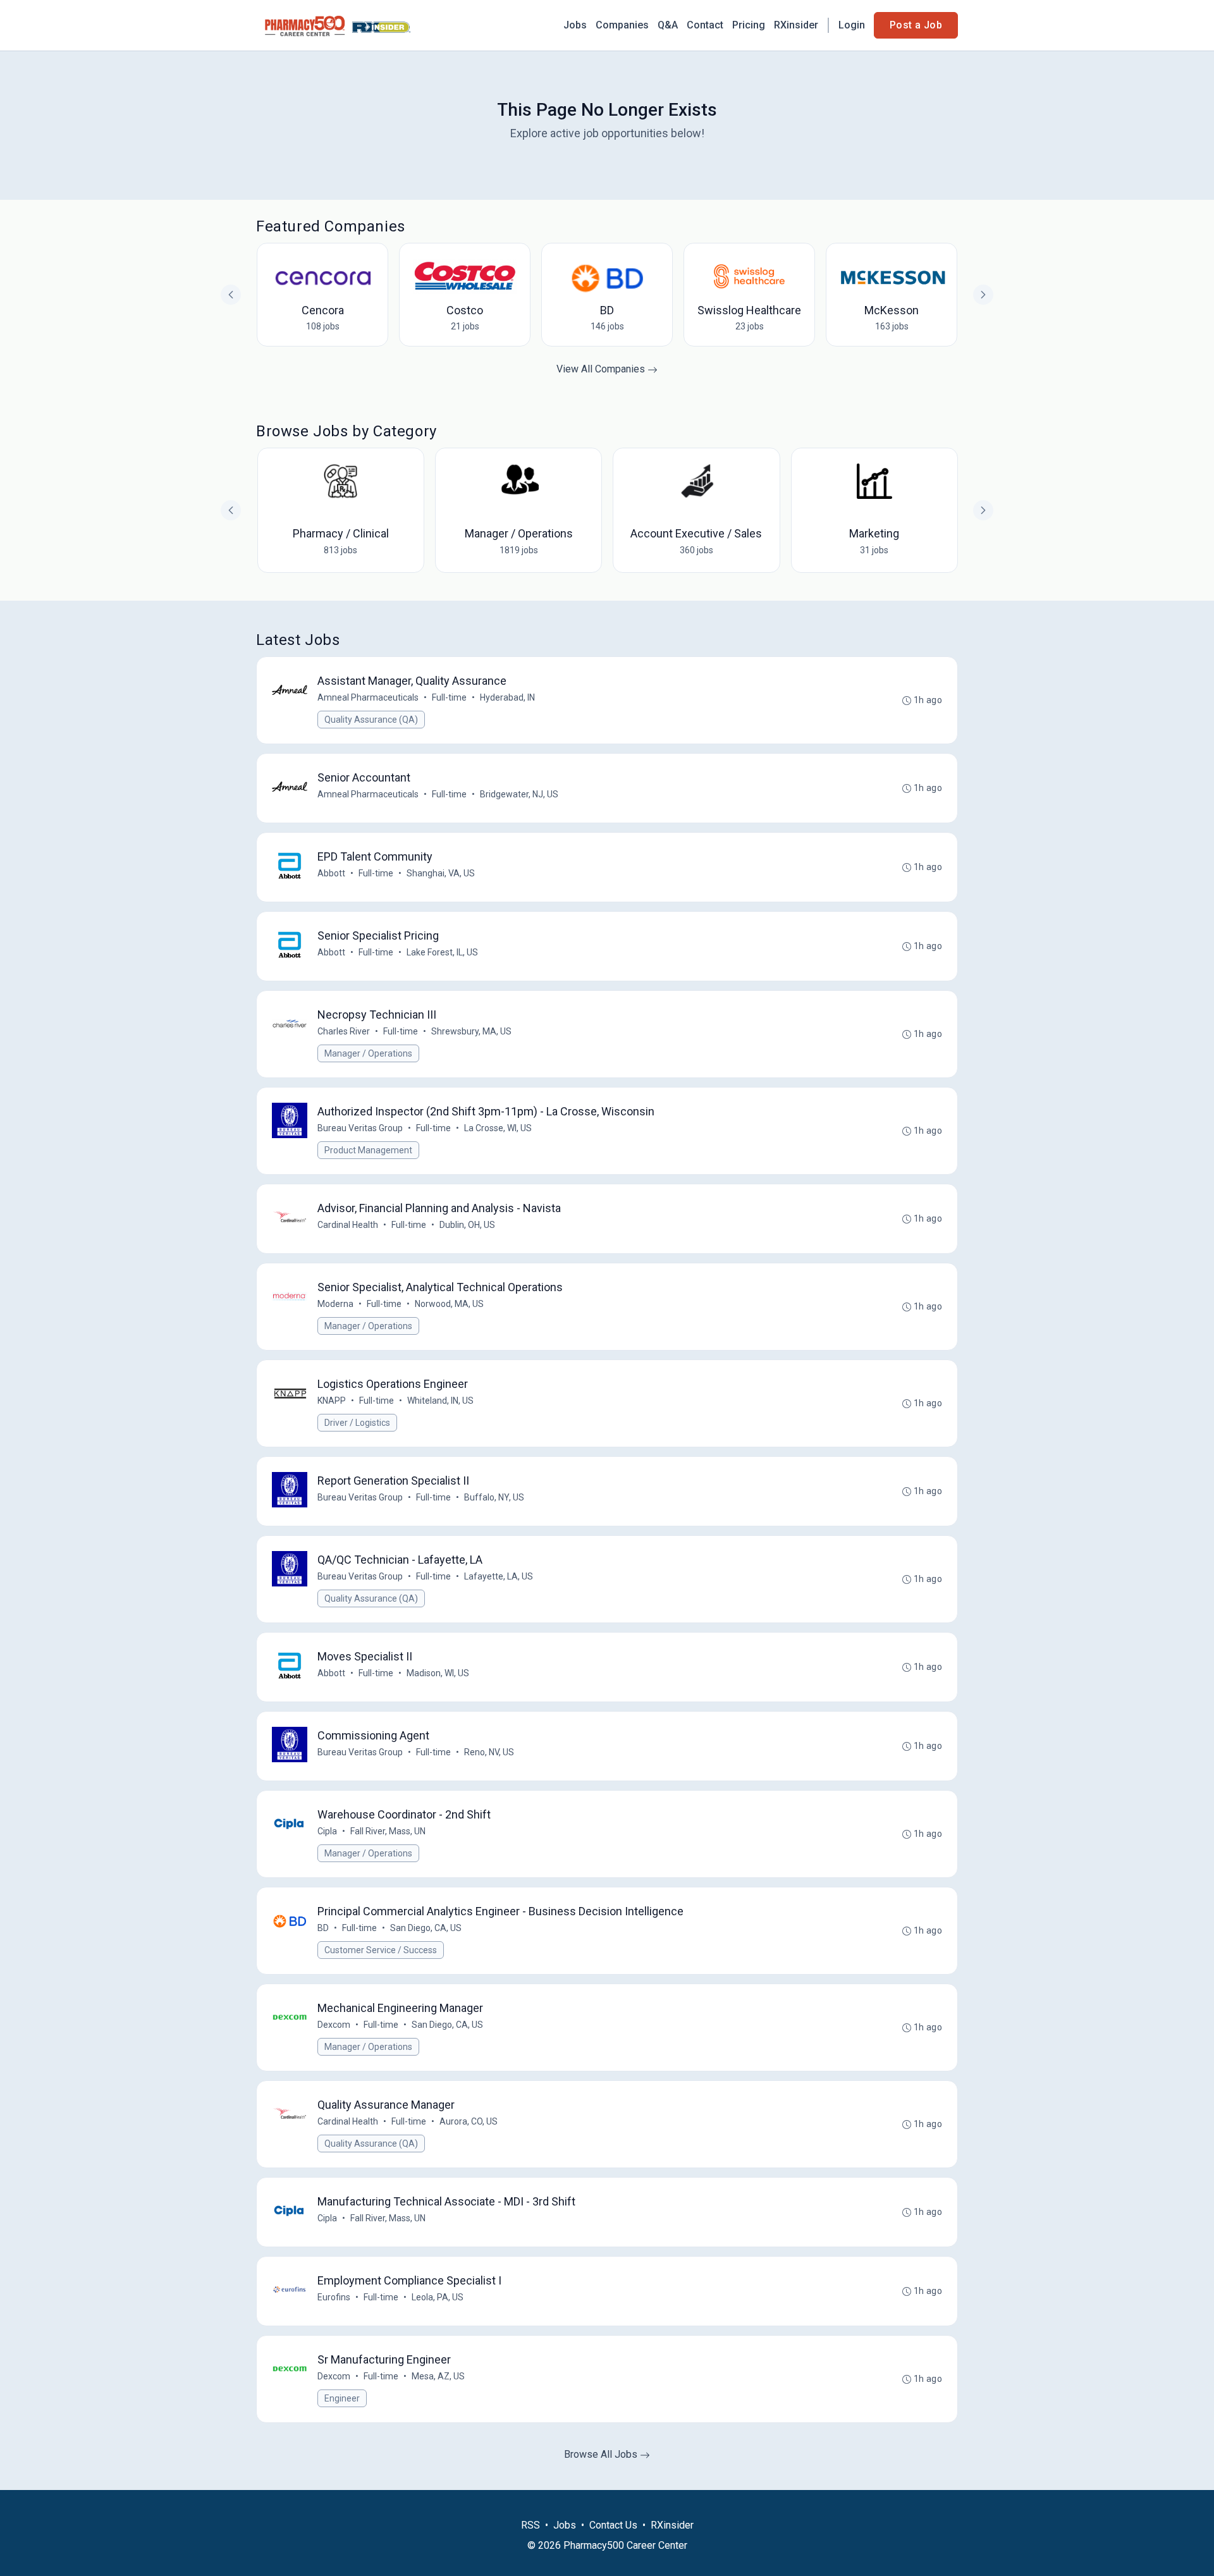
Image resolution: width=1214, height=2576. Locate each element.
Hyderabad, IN (507, 697)
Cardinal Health (348, 1225)
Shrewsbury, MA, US (471, 1031)
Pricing (749, 25)
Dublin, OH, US (467, 1225)
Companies (622, 25)
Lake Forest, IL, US (442, 952)
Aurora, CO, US (469, 2121)
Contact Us (613, 2525)
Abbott (331, 873)
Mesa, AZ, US (438, 2376)
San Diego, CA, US (426, 1928)
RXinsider (796, 25)
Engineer (342, 2398)
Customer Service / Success (381, 1950)
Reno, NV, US (489, 1752)
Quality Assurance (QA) (371, 720)
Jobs (575, 25)
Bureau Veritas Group (360, 1128)
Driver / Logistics (357, 1423)
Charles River (344, 1031)
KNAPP (332, 1401)
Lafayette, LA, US (499, 1576)
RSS (530, 2525)
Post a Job (916, 25)
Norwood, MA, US (449, 1304)
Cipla (327, 1831)
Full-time (449, 697)
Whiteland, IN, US (440, 1401)
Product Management (368, 1150)
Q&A (668, 25)
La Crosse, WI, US (498, 1128)
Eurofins (334, 2297)
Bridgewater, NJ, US (519, 794)
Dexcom (334, 2025)
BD (323, 1928)
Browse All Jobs (602, 2454)
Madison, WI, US (438, 1673)
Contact (705, 25)
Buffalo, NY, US (494, 1497)
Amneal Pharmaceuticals (368, 697)
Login (852, 25)
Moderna (335, 1304)
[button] (983, 510)
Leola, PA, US (438, 2297)
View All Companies (602, 369)
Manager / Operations (368, 1053)
